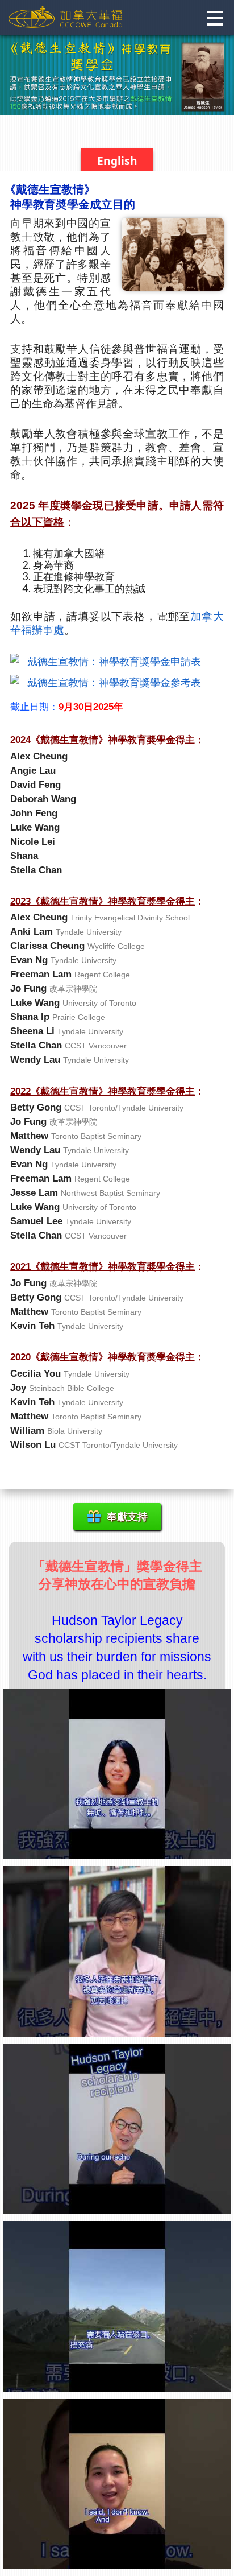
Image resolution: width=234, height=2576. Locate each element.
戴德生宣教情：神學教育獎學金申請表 (114, 661)
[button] (214, 19)
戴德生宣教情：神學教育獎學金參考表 (114, 682)
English (117, 161)
